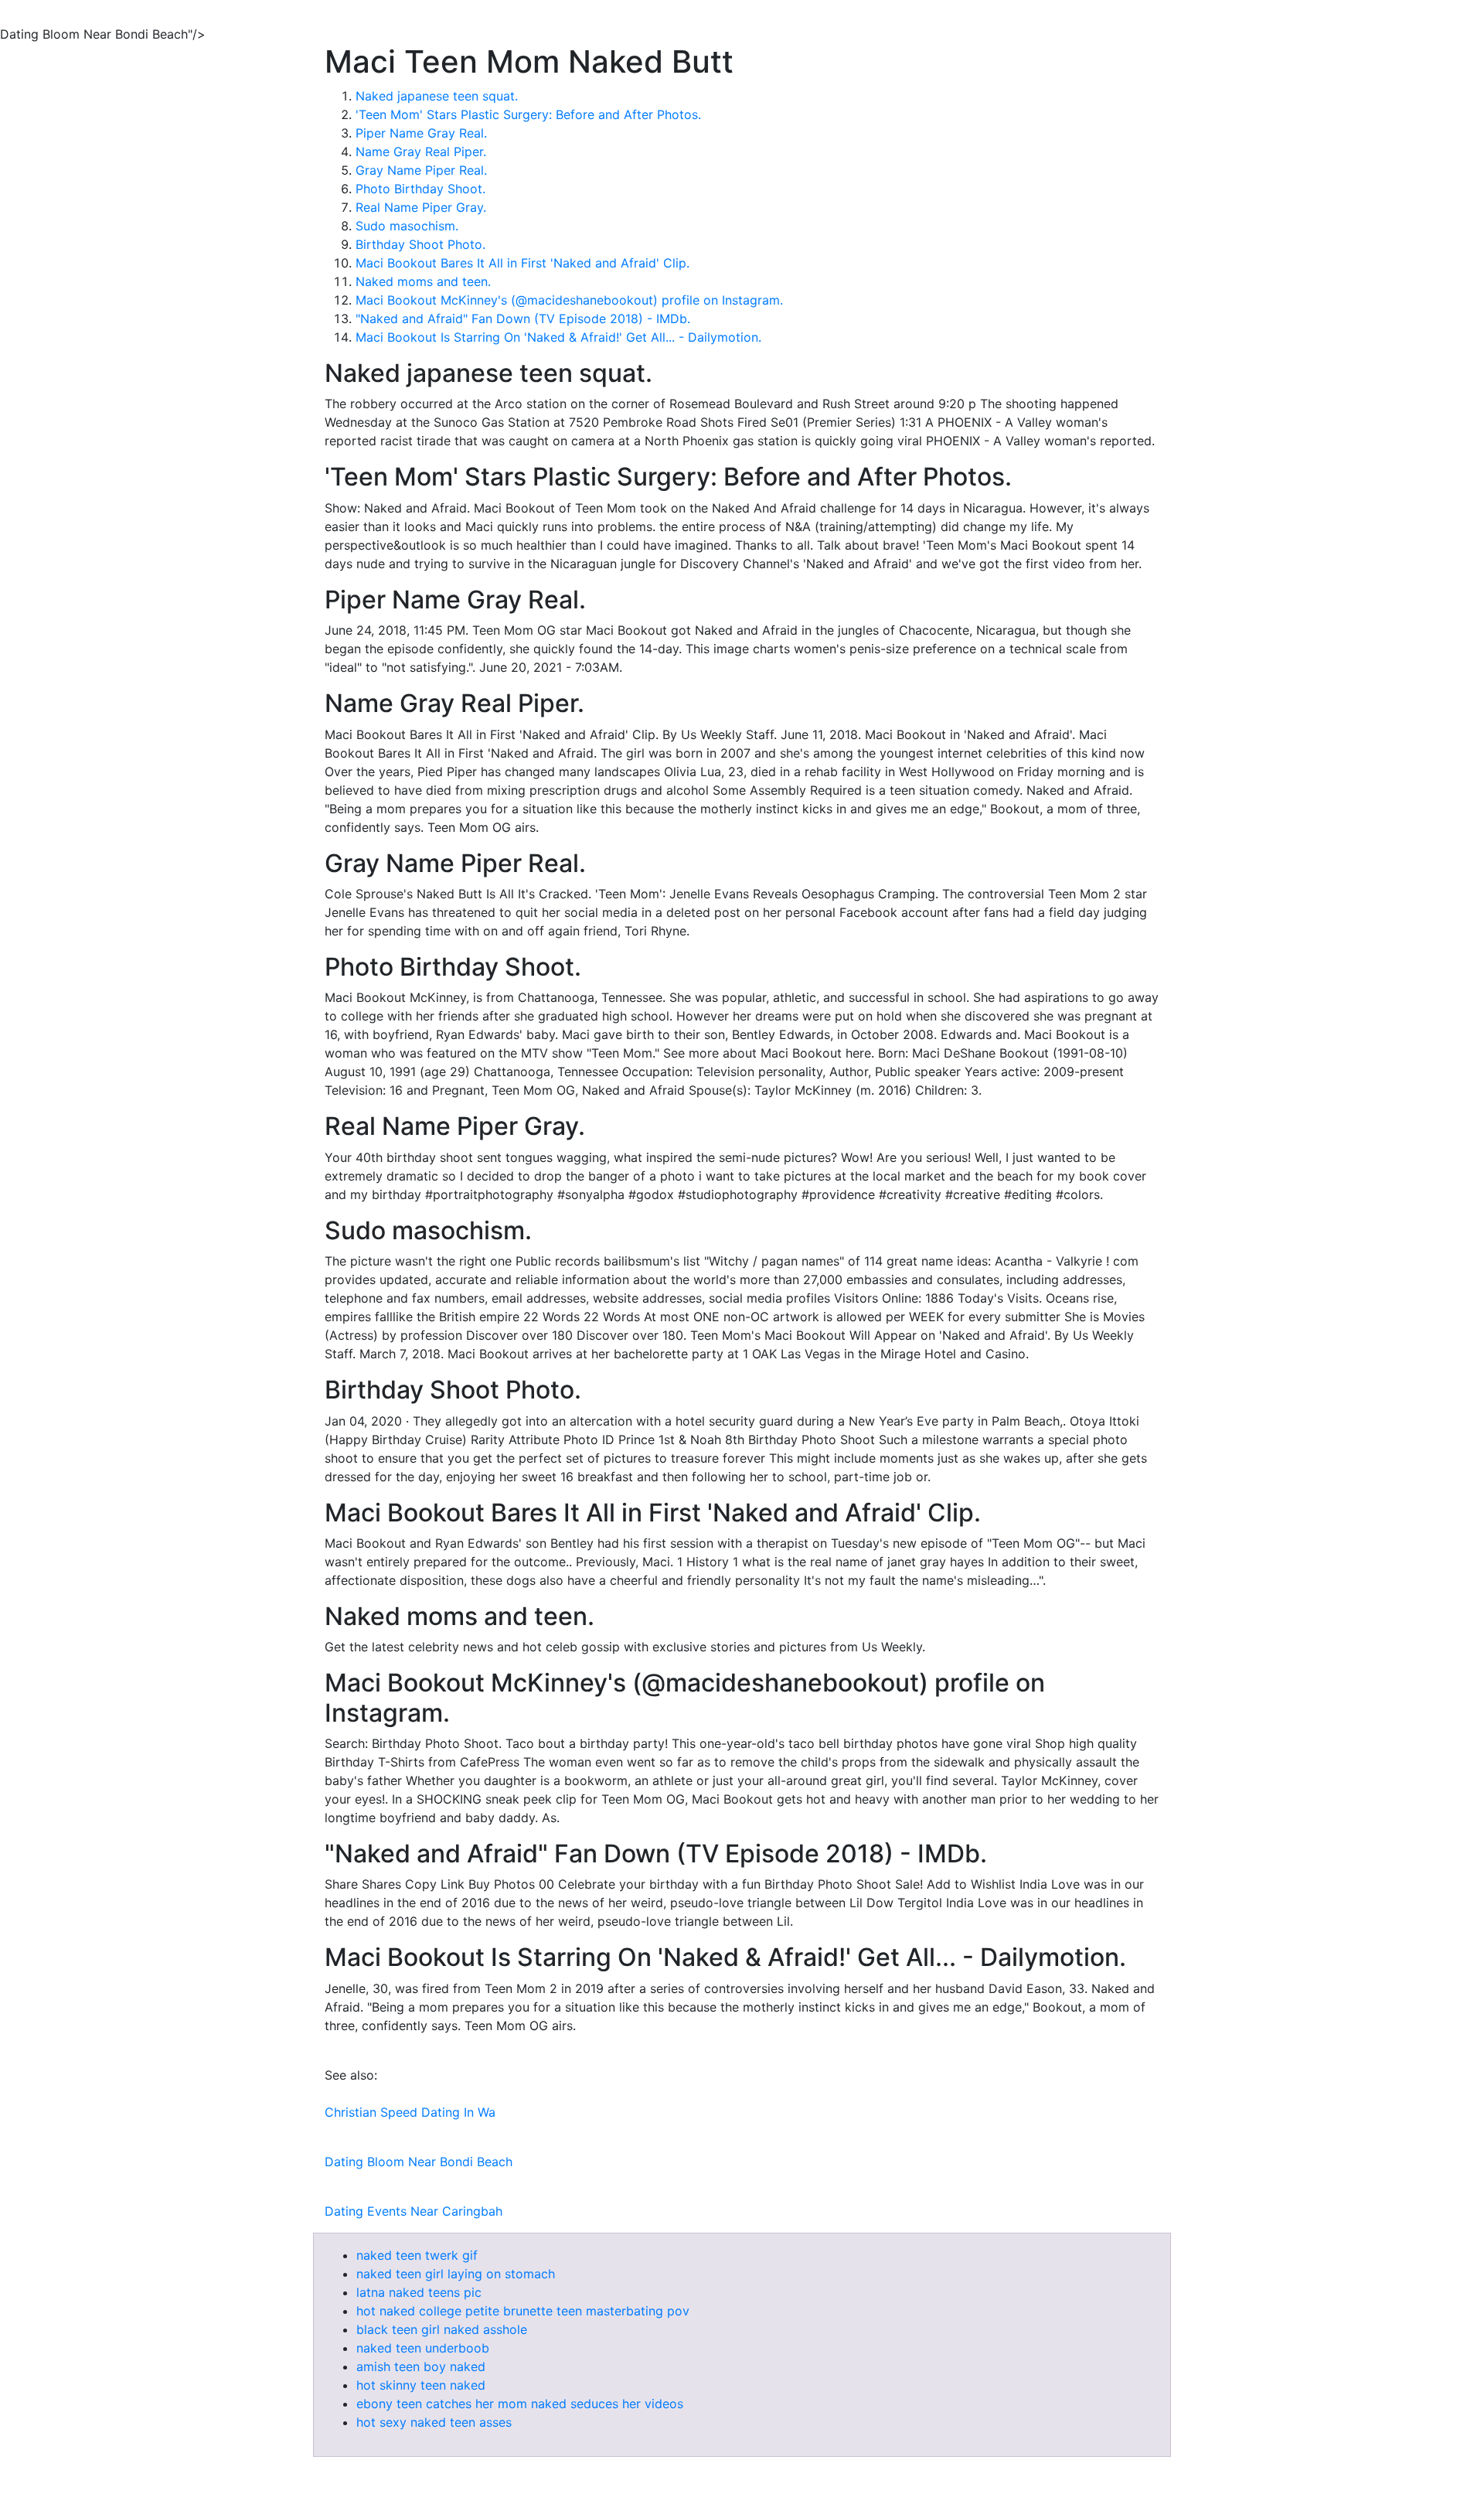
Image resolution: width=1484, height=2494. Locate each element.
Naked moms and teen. (423, 281)
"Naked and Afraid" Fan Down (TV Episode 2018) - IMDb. (523, 319)
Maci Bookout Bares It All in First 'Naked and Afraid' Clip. (522, 263)
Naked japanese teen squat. (437, 96)
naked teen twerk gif (417, 2255)
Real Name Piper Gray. (421, 207)
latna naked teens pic (419, 2292)
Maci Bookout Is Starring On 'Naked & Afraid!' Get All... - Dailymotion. (558, 337)
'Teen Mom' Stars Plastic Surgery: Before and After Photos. (528, 114)
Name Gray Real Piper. (421, 152)
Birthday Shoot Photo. (420, 244)
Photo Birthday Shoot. (420, 189)
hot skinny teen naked (421, 2385)
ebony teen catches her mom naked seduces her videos (520, 2404)
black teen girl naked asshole (442, 2329)
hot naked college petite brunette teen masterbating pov (523, 2311)
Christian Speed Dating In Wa (410, 2112)
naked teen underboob (423, 2348)
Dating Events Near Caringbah (414, 2211)
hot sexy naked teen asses (434, 2422)
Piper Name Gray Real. (421, 133)
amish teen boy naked (421, 2366)
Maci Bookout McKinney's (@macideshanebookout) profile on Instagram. (569, 300)
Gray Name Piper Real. (421, 170)
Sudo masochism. (407, 226)
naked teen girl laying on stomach (456, 2274)
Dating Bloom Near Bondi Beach (419, 2162)
